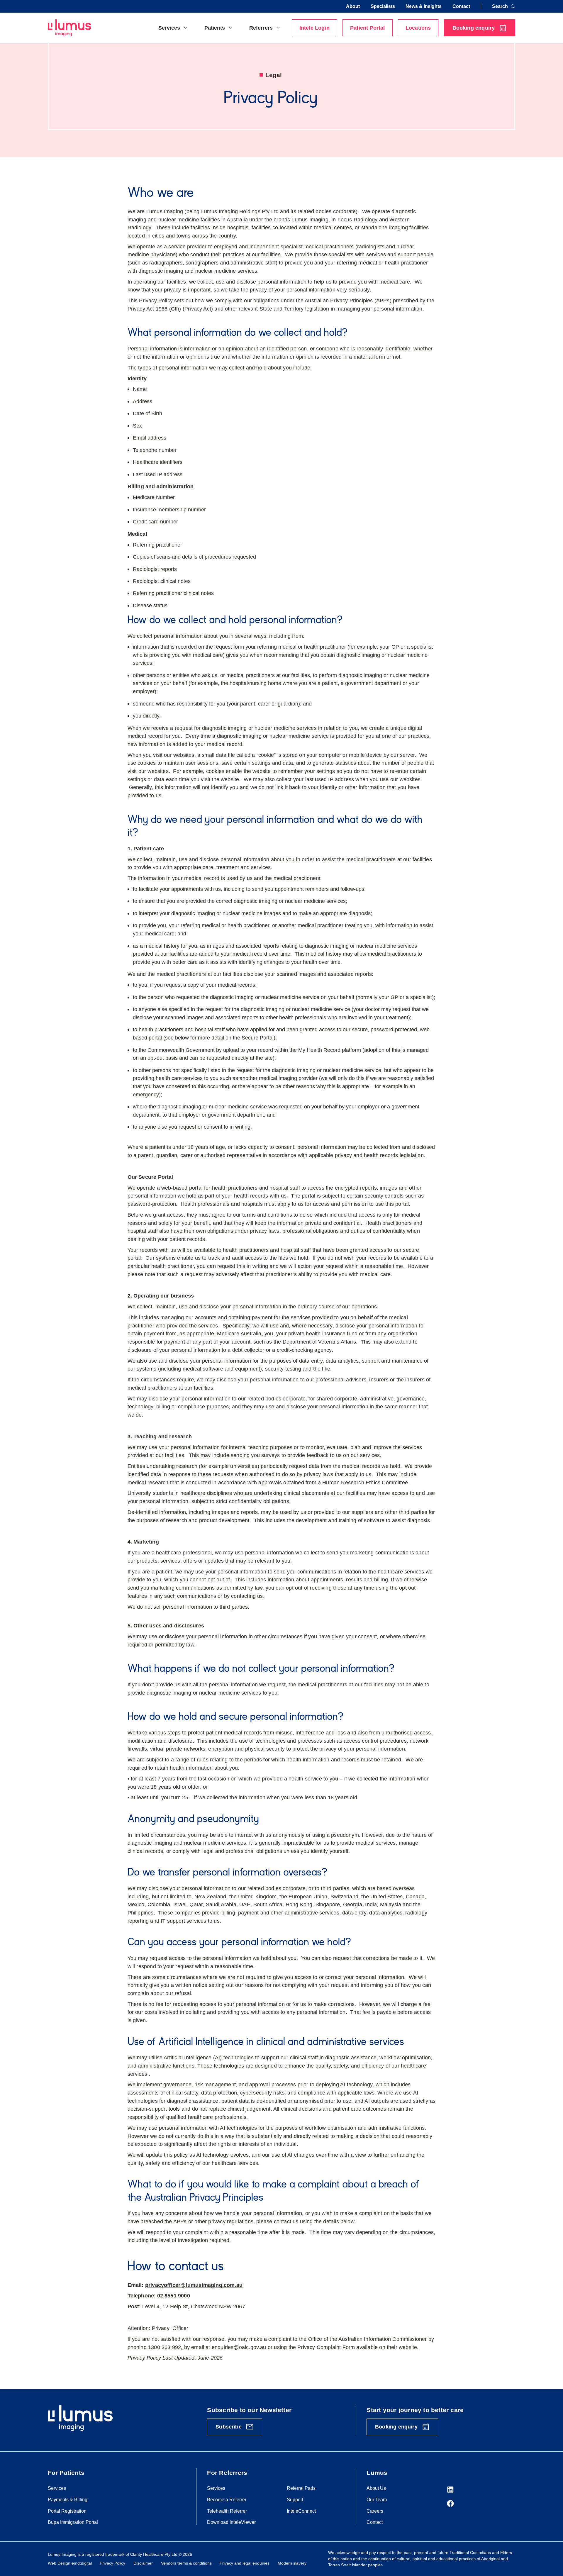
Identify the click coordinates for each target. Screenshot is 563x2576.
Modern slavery (292, 2563)
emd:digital (82, 2563)
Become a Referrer (227, 2499)
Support (295, 2499)
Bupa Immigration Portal (73, 2522)
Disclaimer (143, 2563)
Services (57, 2488)
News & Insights (424, 6)
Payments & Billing (68, 2499)
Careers (375, 2511)
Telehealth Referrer (227, 2511)
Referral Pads (301, 2488)
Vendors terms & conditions (186, 2563)
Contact (461, 6)
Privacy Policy (112, 2563)
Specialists (383, 6)
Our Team (377, 2499)
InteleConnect (301, 2511)
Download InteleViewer (231, 2522)
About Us (376, 2488)
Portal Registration (67, 2511)
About (353, 6)
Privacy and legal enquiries (245, 2563)
